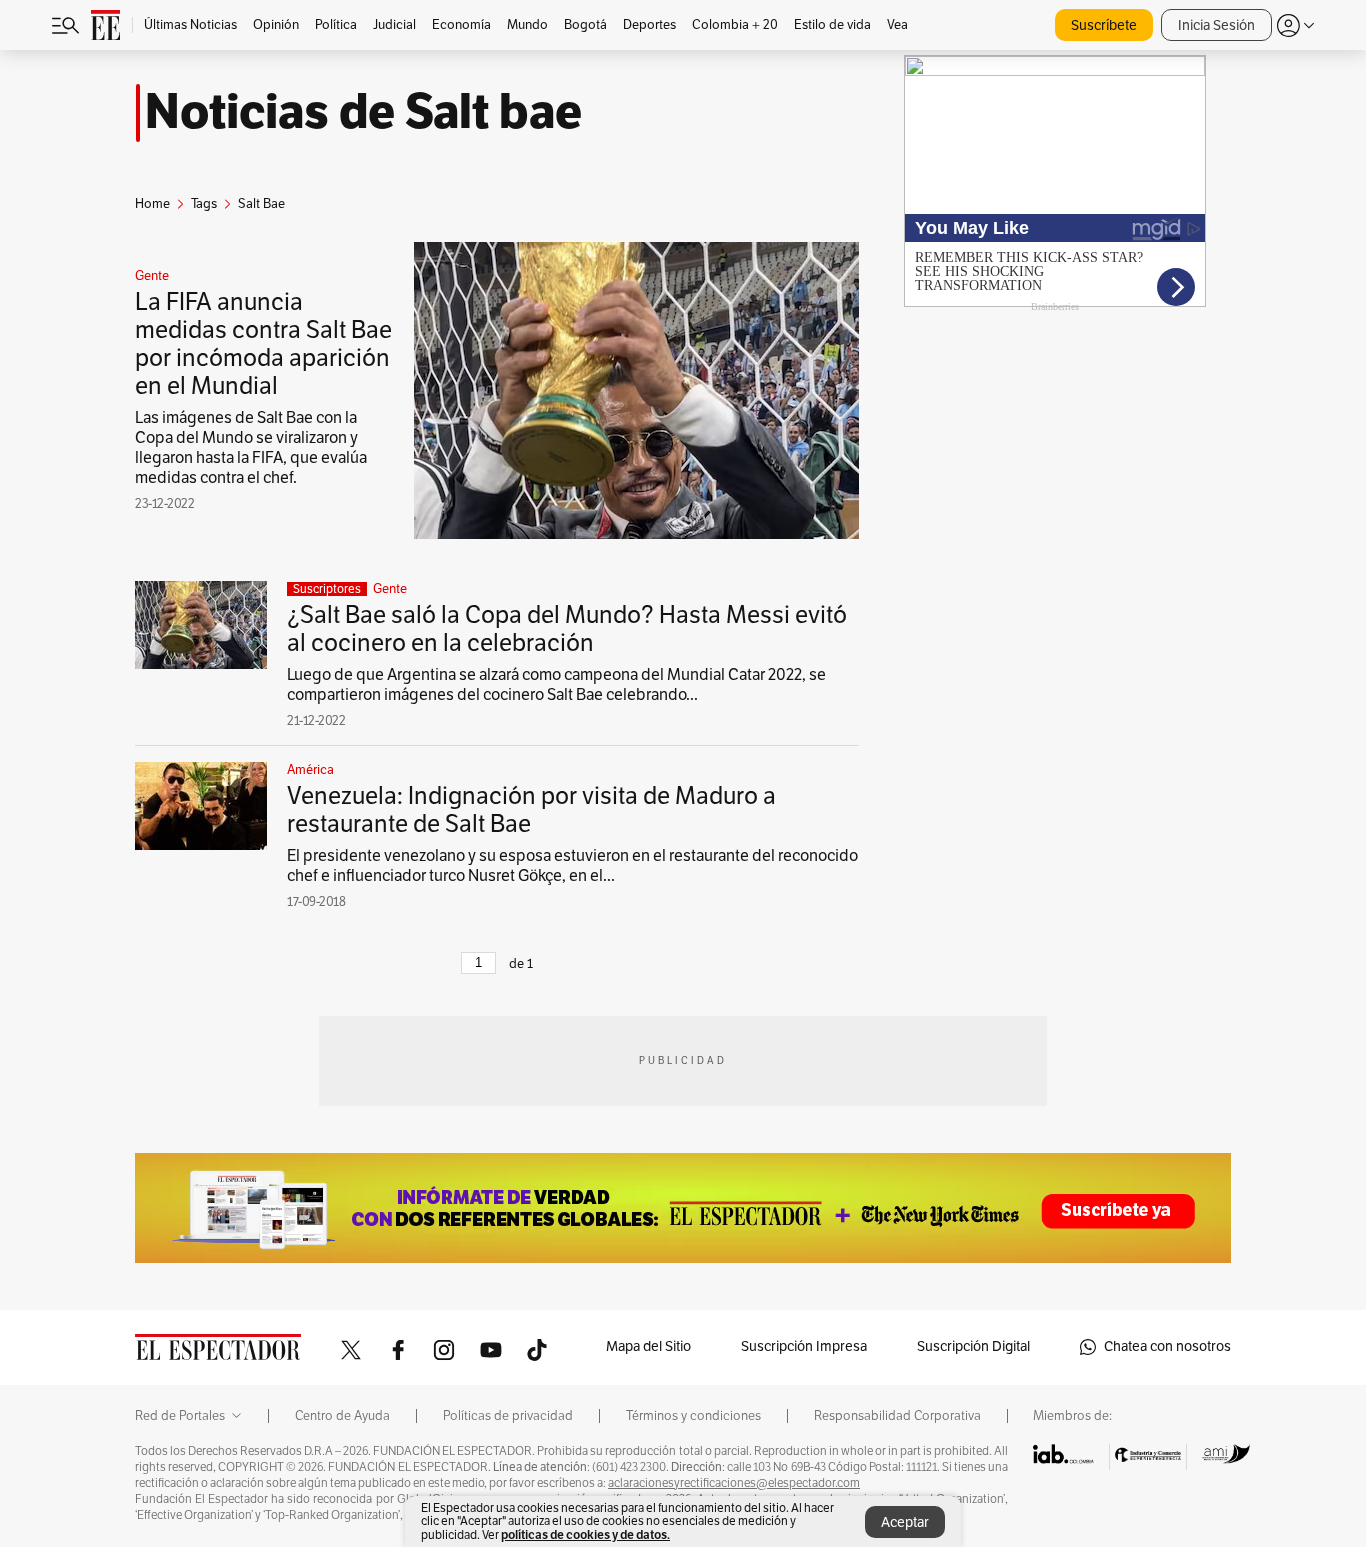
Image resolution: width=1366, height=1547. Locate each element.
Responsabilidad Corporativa (897, 1416)
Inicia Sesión (1216, 25)
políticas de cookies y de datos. (585, 1534)
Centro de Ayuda (342, 1416)
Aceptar (905, 1522)
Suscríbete (1104, 25)
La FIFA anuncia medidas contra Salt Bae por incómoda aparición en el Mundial (263, 344)
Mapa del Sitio (648, 1346)
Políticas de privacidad (508, 1416)
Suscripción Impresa (804, 1346)
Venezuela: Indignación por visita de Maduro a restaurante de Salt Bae (531, 810)
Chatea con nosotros (1167, 1346)
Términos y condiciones (693, 1416)
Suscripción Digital (973, 1346)
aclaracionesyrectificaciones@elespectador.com (734, 1483)
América (310, 770)
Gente (152, 276)
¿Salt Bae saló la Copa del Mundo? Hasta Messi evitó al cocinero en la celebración (567, 629)
